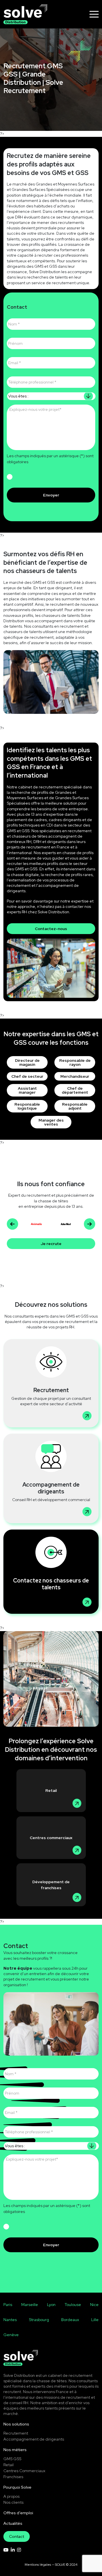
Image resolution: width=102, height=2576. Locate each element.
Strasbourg (39, 2320)
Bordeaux (70, 2320)
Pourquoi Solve (17, 2487)
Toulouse (73, 2305)
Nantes (10, 2320)
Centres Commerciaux (24, 2471)
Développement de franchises (51, 1885)
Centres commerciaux (51, 1838)
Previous (12, 1224)
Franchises (13, 2477)
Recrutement (16, 2433)
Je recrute (51, 1244)
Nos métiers (15, 2450)
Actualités (13, 2523)
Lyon (51, 2305)
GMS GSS (12, 2459)
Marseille (30, 2305)
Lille (95, 2320)
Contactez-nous (51, 929)
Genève (11, 2335)
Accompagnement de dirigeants (34, 2439)
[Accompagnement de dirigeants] (51, 1478)
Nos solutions (16, 2424)
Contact (17, 2536)
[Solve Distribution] (25, 14)
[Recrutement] (51, 1383)
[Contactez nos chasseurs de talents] (51, 1572)
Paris (8, 2305)
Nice (94, 2305)
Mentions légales (38, 2565)
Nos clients (13, 2502)
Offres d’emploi (18, 2513)
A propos (11, 2496)
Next (90, 1224)
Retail (51, 1790)
